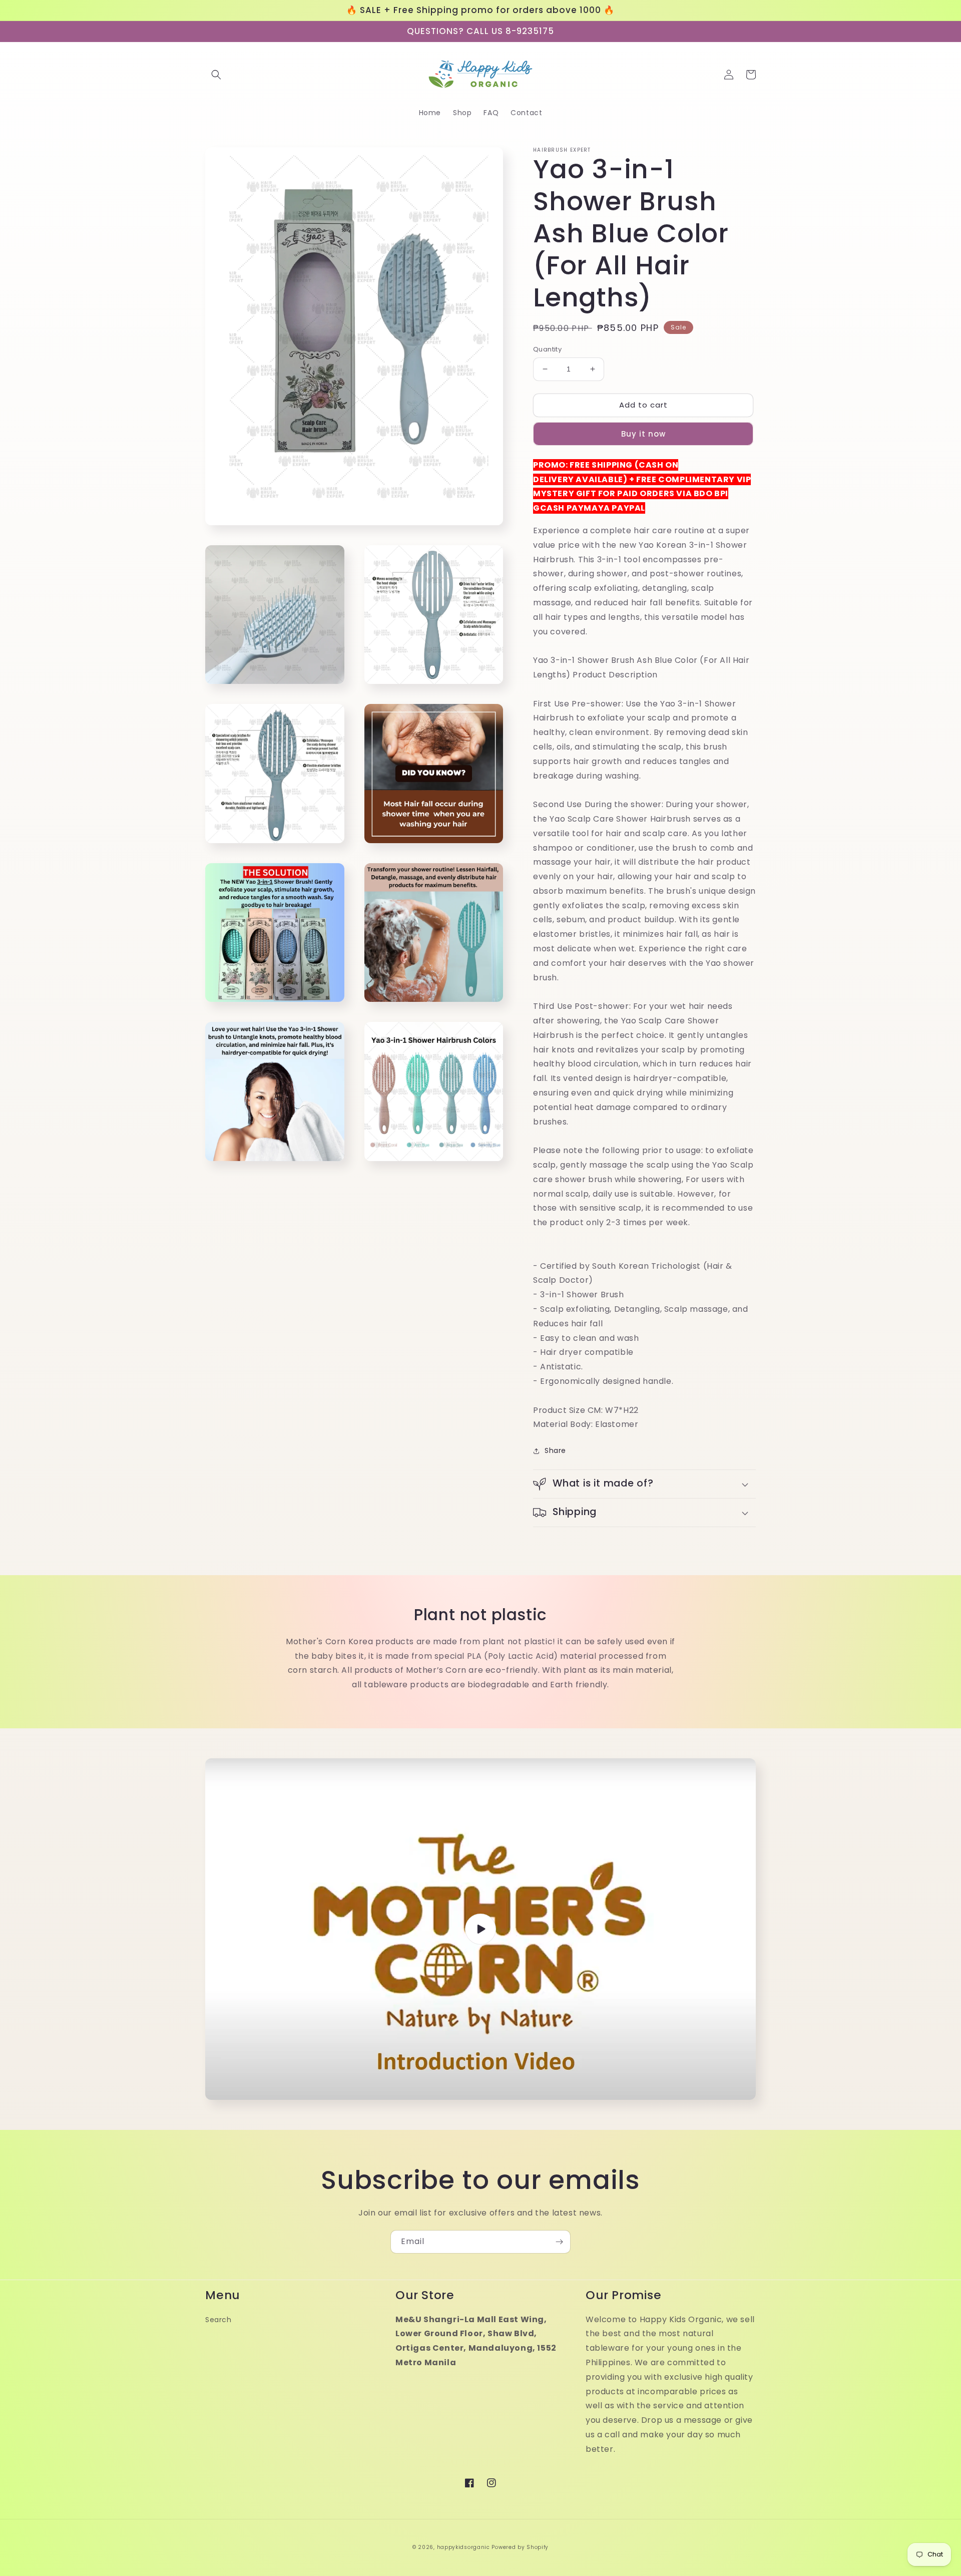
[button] (216, 75)
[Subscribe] (559, 2242)
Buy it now (643, 434)
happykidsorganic (463, 2547)
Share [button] (555, 1450)
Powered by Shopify (520, 2547)
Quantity (547, 349)
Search (218, 2320)
